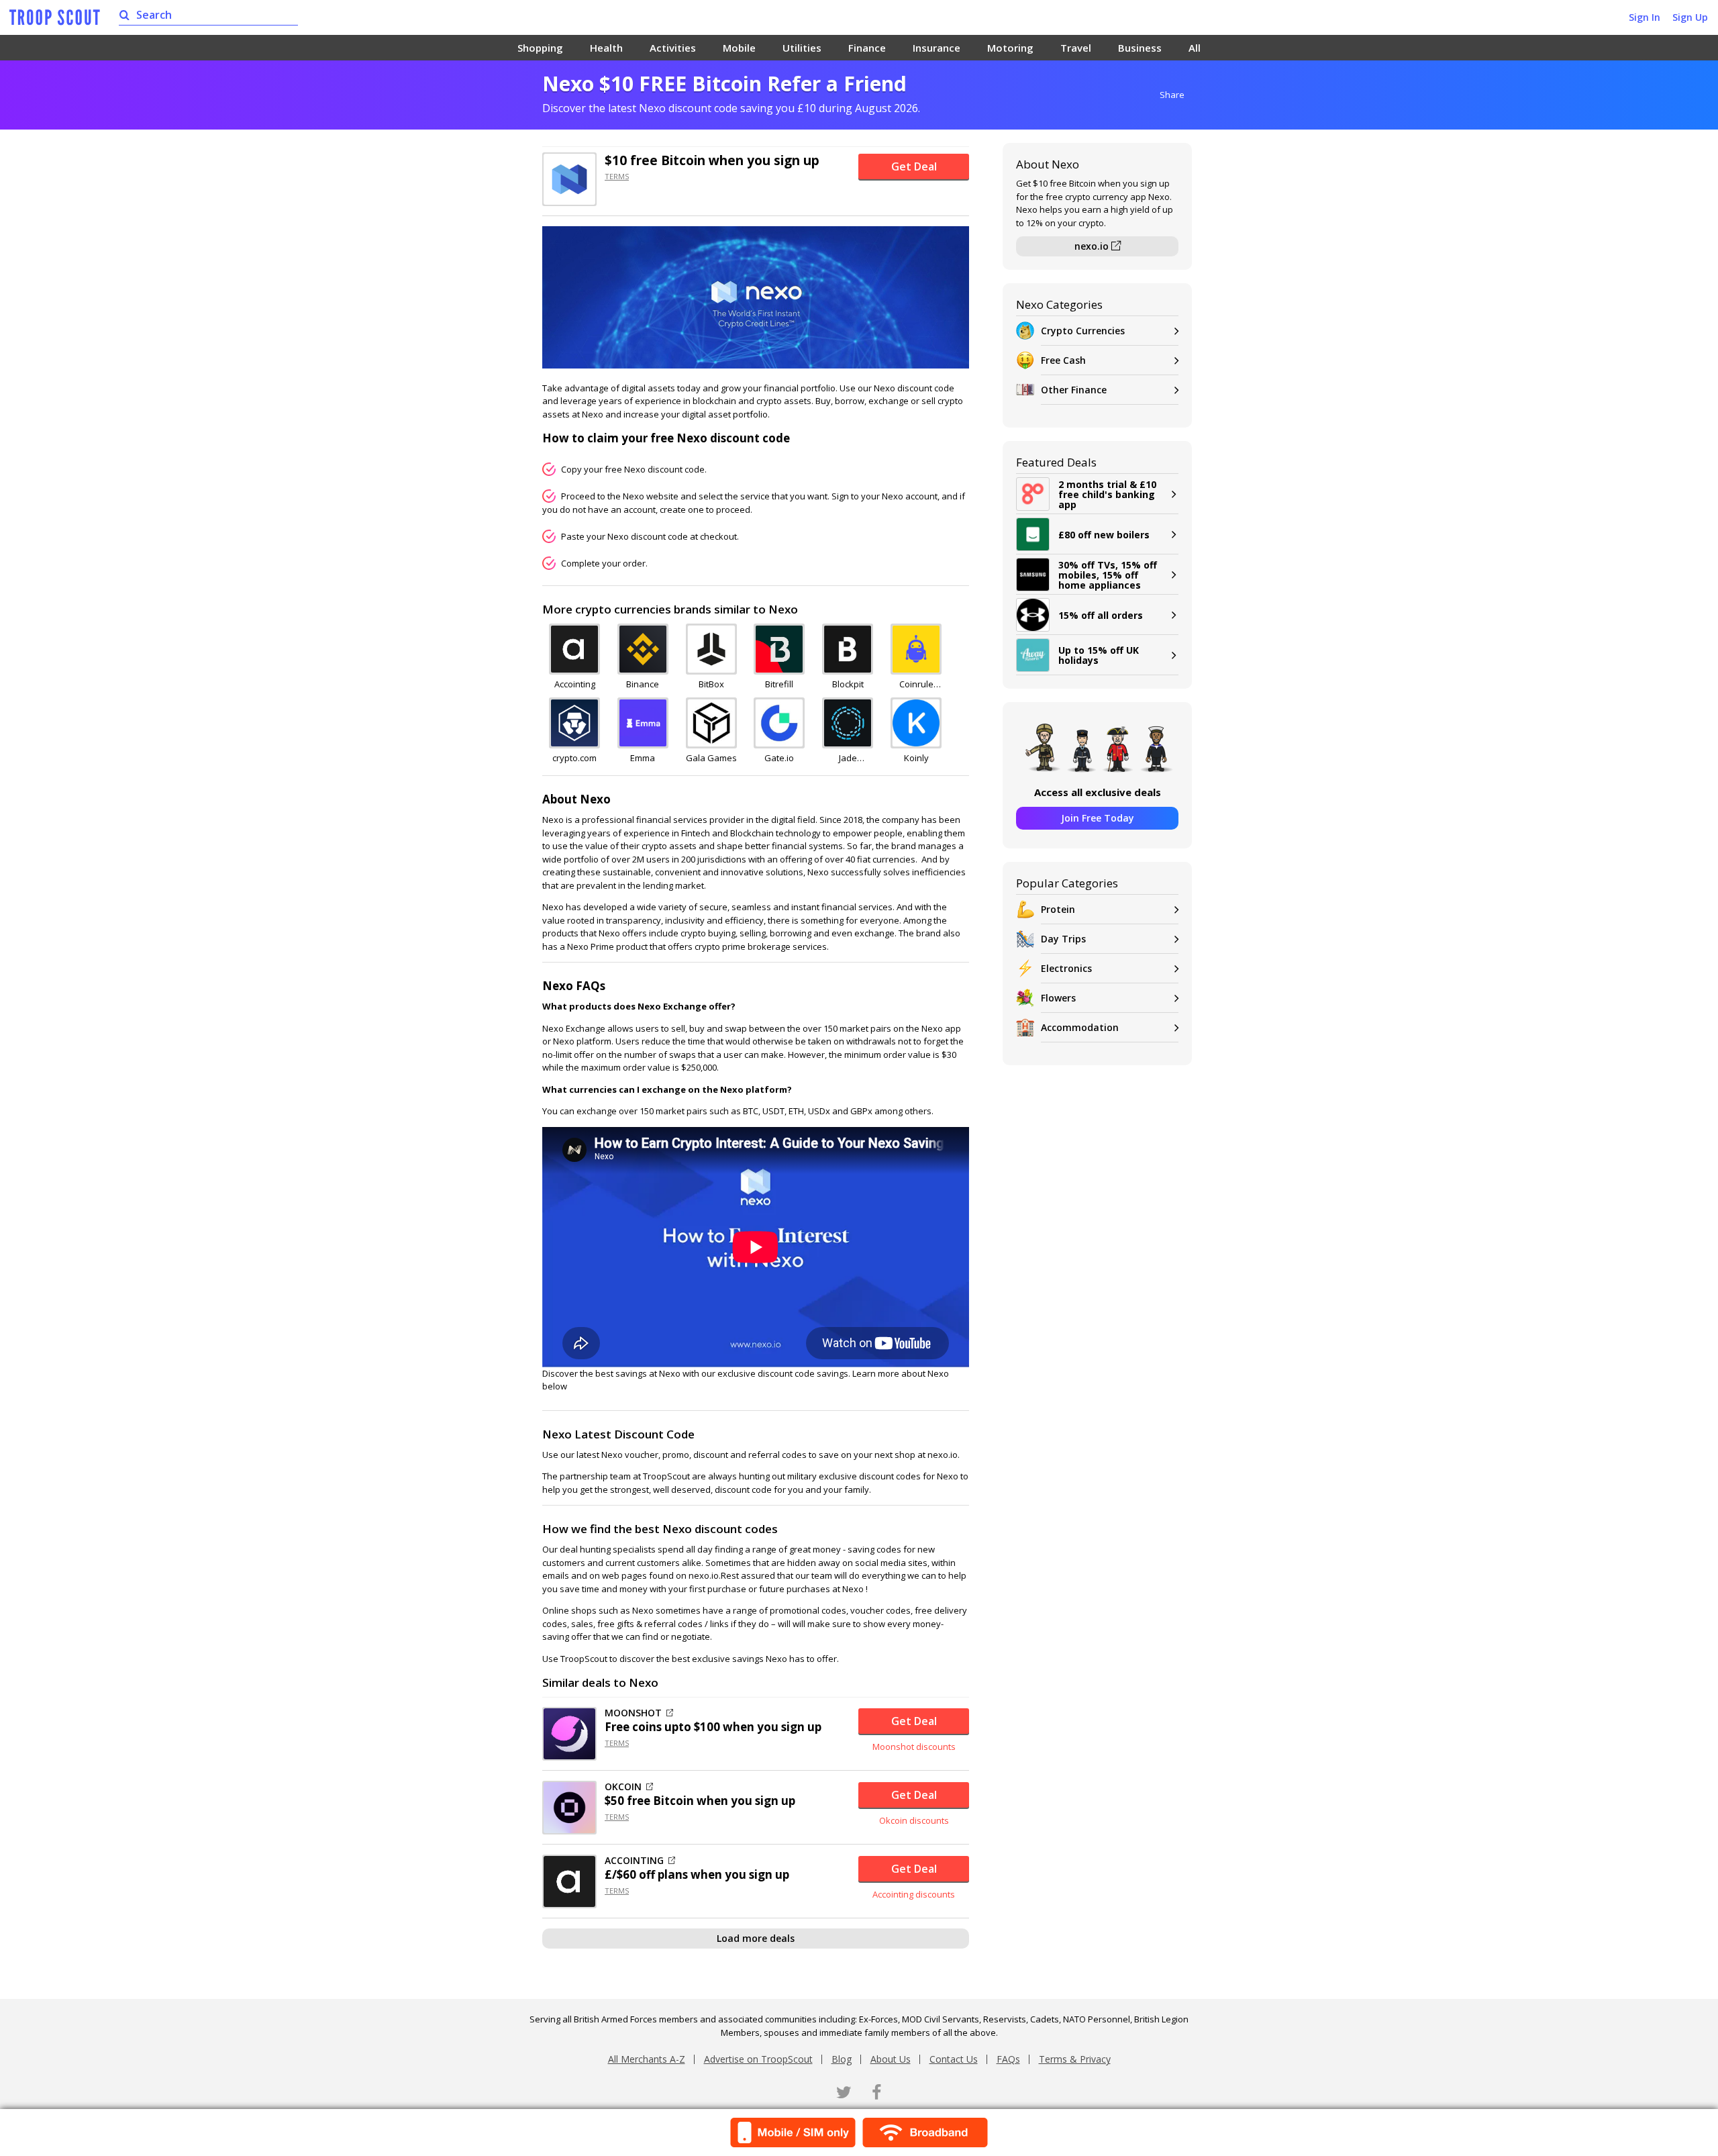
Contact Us (954, 2059)
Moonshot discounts (914, 1747)
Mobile (739, 48)
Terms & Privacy (1075, 2059)
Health (606, 48)
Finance (867, 48)
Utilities (802, 48)
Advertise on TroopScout (758, 2059)
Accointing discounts (914, 1894)
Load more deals (756, 1938)
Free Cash (1063, 360)
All (1195, 48)
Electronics (1066, 968)
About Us (891, 2059)
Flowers (1058, 998)
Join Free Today (1098, 818)
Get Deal (914, 166)
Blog (842, 2059)
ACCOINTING (634, 1861)
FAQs (1008, 2059)
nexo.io (1093, 246)
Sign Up (1690, 17)
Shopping (540, 48)
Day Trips (1063, 939)
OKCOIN (623, 1787)
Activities (673, 48)
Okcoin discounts (914, 1820)
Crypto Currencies (1083, 331)
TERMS (617, 176)
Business (1140, 48)
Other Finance (1074, 390)
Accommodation (1080, 1027)
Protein (1058, 909)
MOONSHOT (633, 1713)
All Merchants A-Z (647, 2059)
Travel (1076, 48)
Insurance (937, 48)
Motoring (1010, 48)
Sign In (1645, 17)
